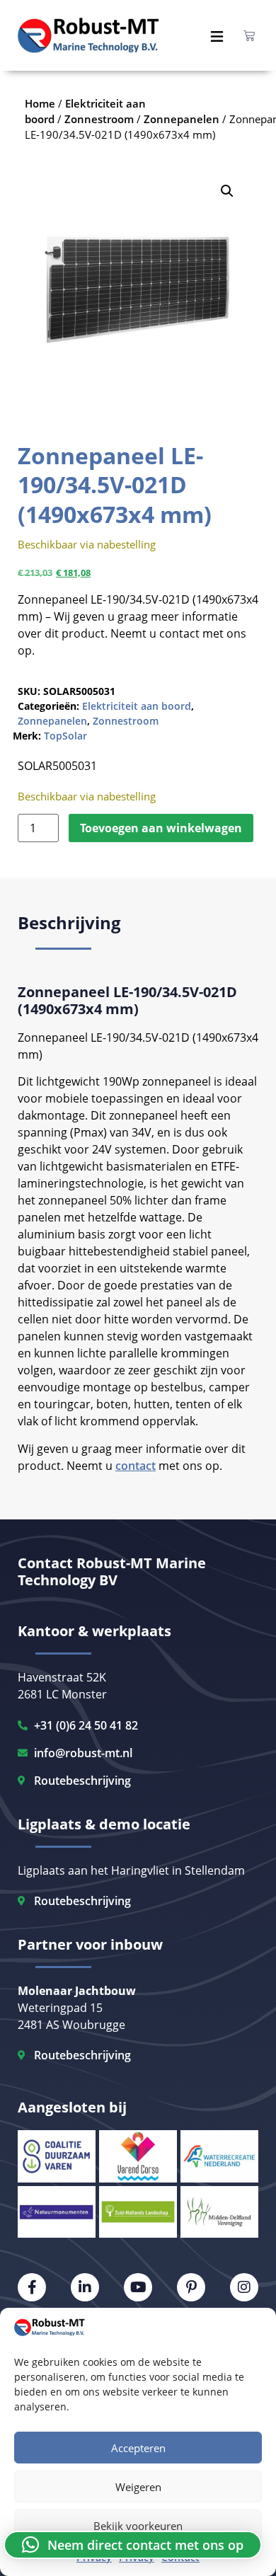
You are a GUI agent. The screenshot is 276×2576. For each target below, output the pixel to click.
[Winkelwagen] (249, 35)
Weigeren (138, 2487)
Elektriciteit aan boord (137, 706)
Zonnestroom (126, 721)
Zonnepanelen (52, 721)
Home (40, 103)
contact (136, 1466)
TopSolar (65, 736)
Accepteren (138, 2448)
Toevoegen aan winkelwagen (161, 828)
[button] (227, 191)
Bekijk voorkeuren (138, 2526)
